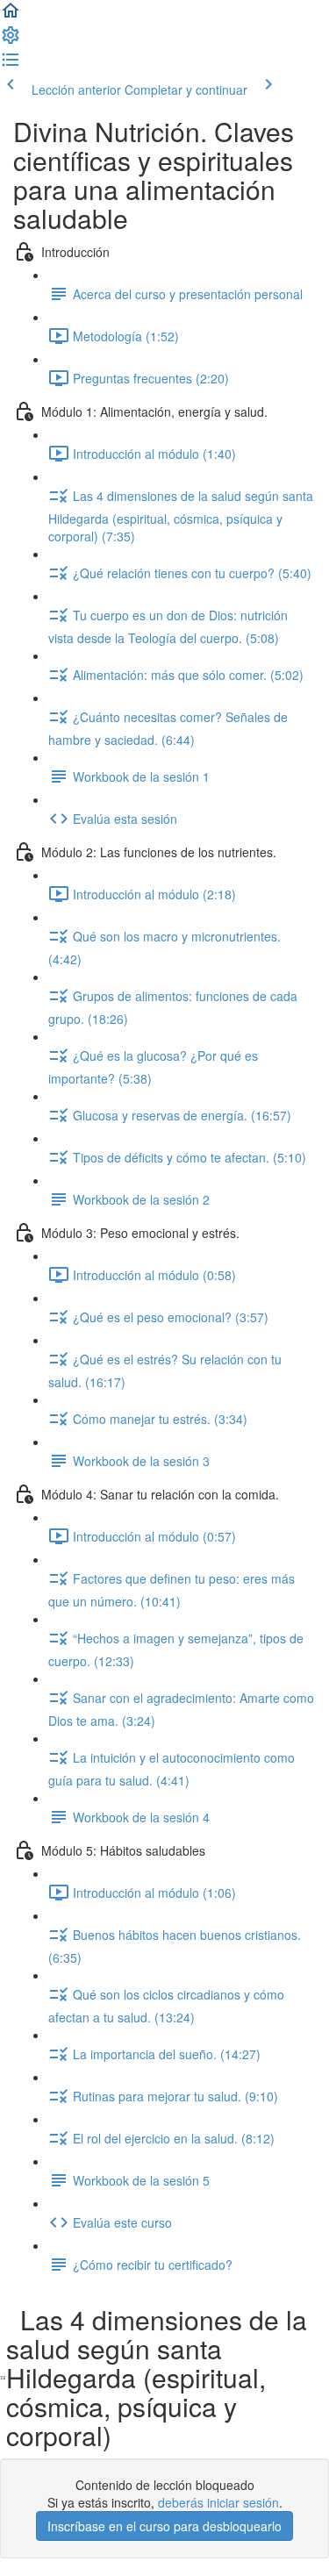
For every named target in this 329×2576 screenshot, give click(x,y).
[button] (11, 16)
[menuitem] (11, 40)
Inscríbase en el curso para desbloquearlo (164, 2526)
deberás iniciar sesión (218, 2502)
